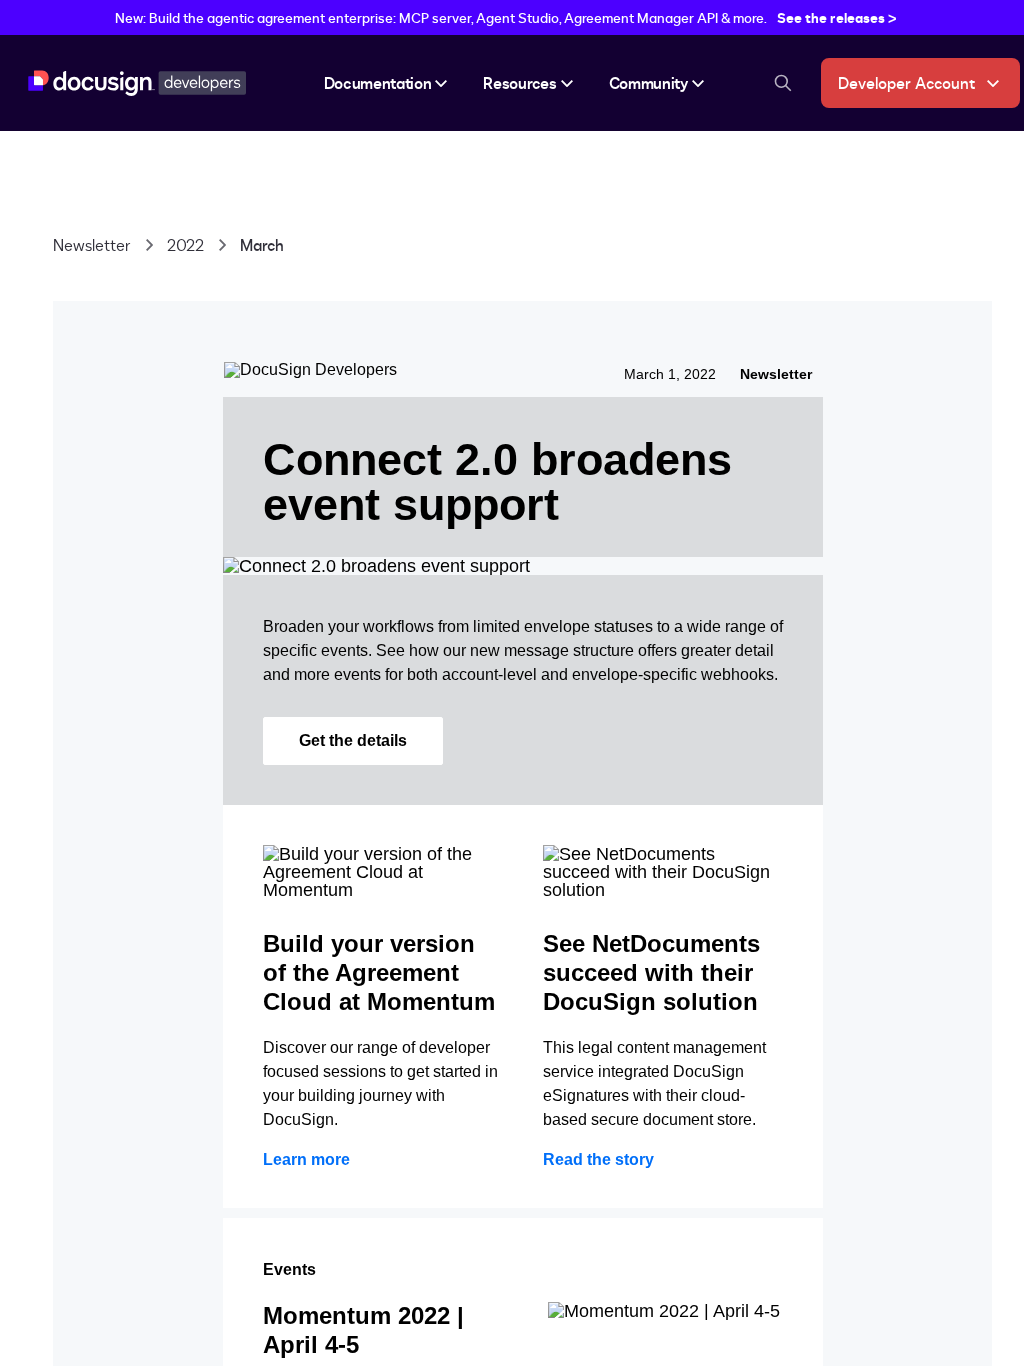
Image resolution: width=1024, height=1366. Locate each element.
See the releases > (837, 17)
